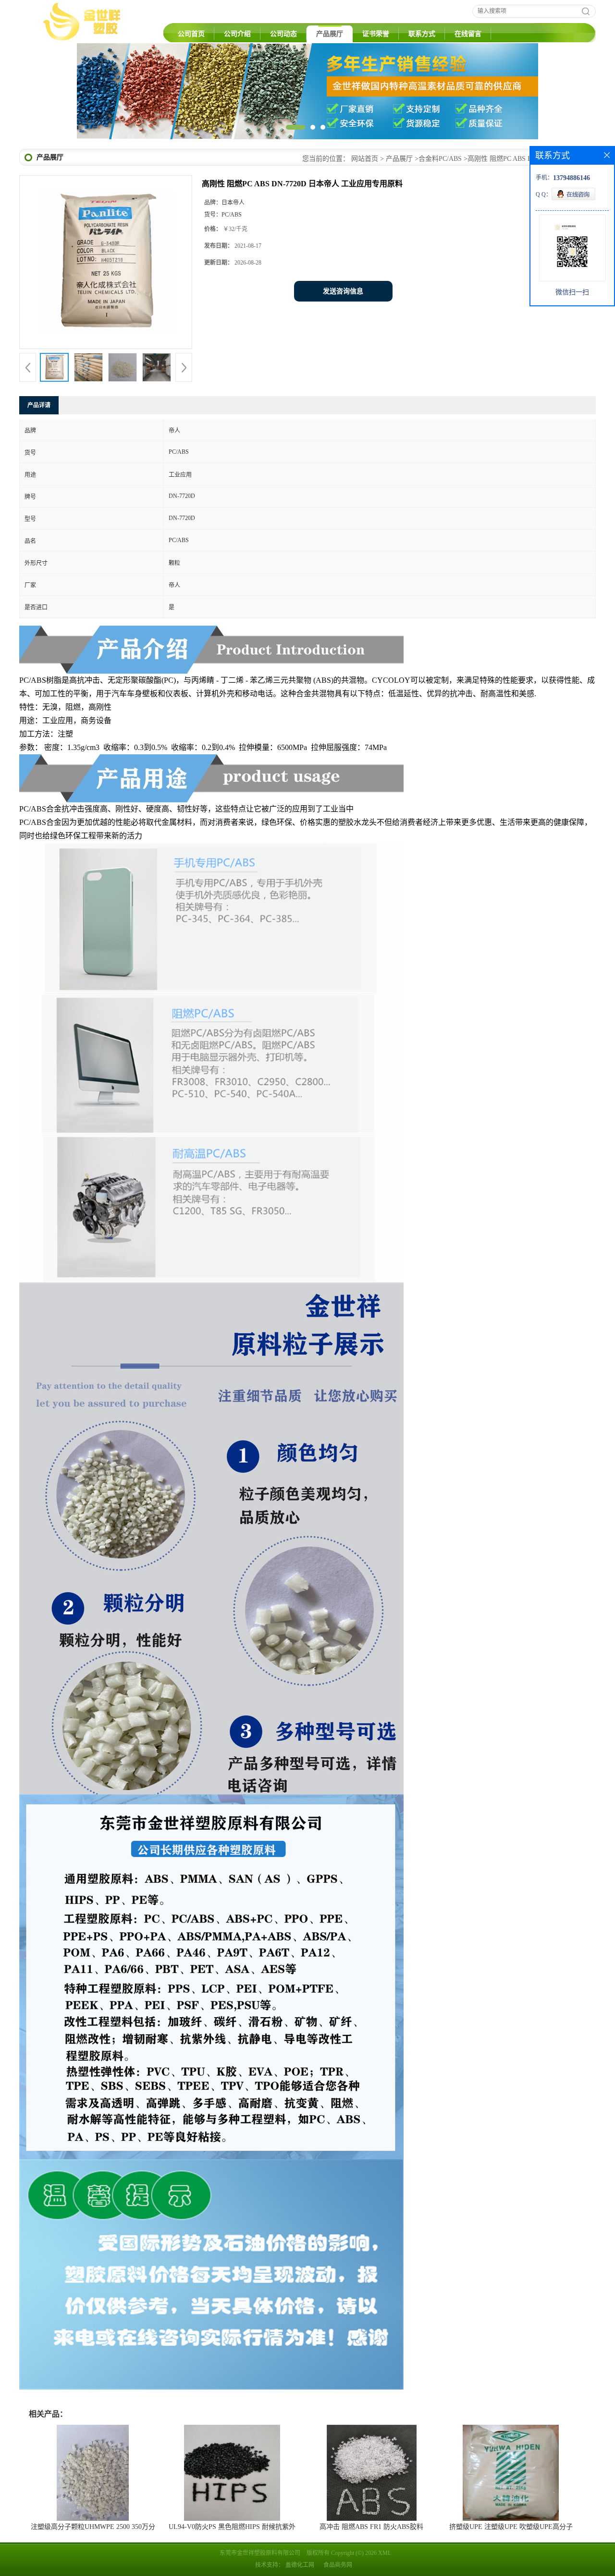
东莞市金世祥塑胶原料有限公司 (260, 2553)
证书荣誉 (376, 34)
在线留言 (468, 34)
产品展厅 (330, 34)
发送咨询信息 (343, 291)
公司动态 (283, 34)
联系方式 (422, 34)
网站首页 (365, 159)
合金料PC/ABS (440, 159)
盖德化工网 (300, 2565)
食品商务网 (338, 2565)
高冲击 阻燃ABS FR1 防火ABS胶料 (371, 2527)
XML (385, 2553)
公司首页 (191, 34)
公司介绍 (237, 34)
